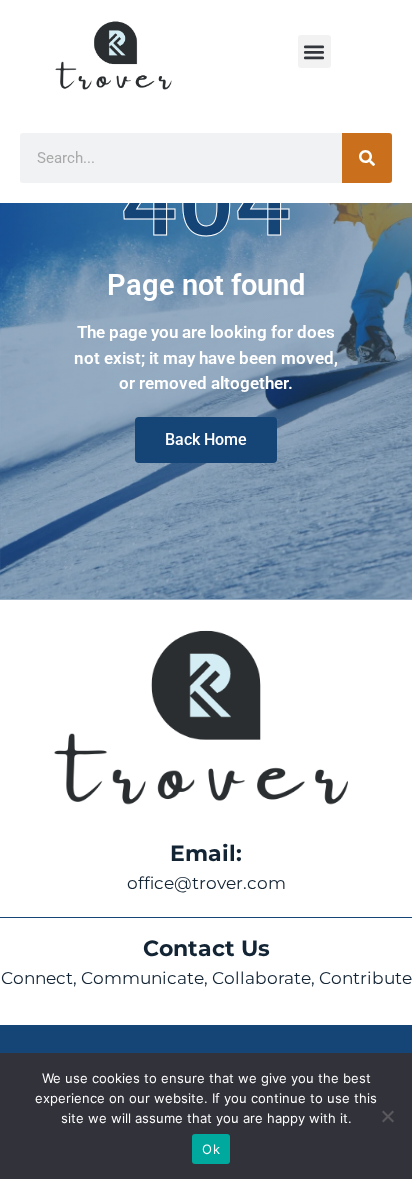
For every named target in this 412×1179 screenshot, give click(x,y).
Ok (211, 1149)
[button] (314, 51)
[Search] (367, 158)
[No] (387, 1116)
